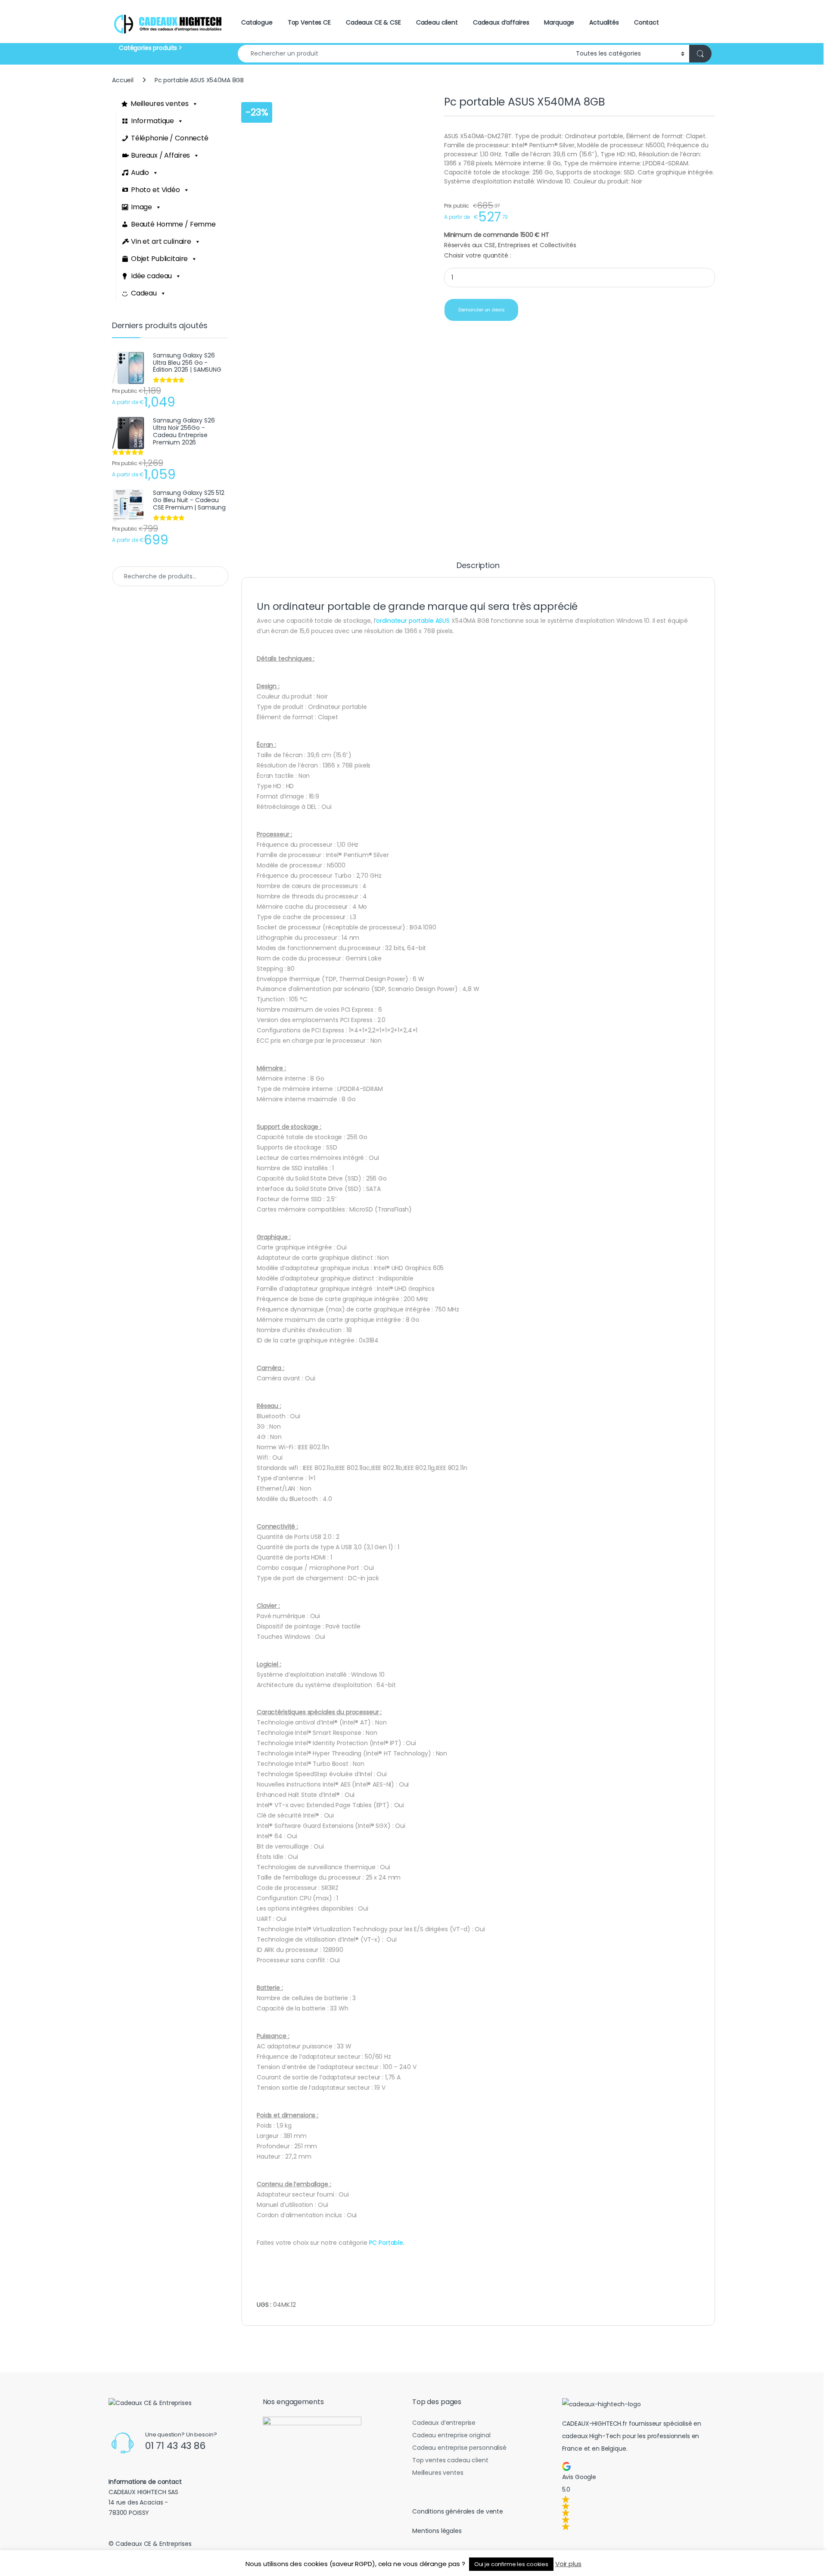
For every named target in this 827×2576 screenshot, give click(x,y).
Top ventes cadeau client (450, 2460)
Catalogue (257, 22)
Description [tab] (478, 566)
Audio (140, 172)
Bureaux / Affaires (160, 155)
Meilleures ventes (160, 104)
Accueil (123, 80)
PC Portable (386, 2243)
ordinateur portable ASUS (413, 621)
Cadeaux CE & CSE (373, 22)
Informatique (152, 121)
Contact (647, 22)
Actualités (604, 22)
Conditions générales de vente (458, 2511)
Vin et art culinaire (161, 241)
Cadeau (144, 293)
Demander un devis (482, 310)
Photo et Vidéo (155, 190)
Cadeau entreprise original (451, 2435)
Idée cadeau (151, 276)
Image (141, 207)
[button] (637, 2496)
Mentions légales (437, 2531)
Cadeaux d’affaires (501, 22)
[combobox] (404, 54)
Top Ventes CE (309, 22)
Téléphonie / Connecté (170, 138)
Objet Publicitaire (159, 259)
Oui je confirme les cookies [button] (511, 2564)
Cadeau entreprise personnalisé (459, 2448)
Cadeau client (437, 22)
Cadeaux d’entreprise (444, 2423)
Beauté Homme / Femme (173, 224)
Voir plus (568, 2564)
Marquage (559, 22)
